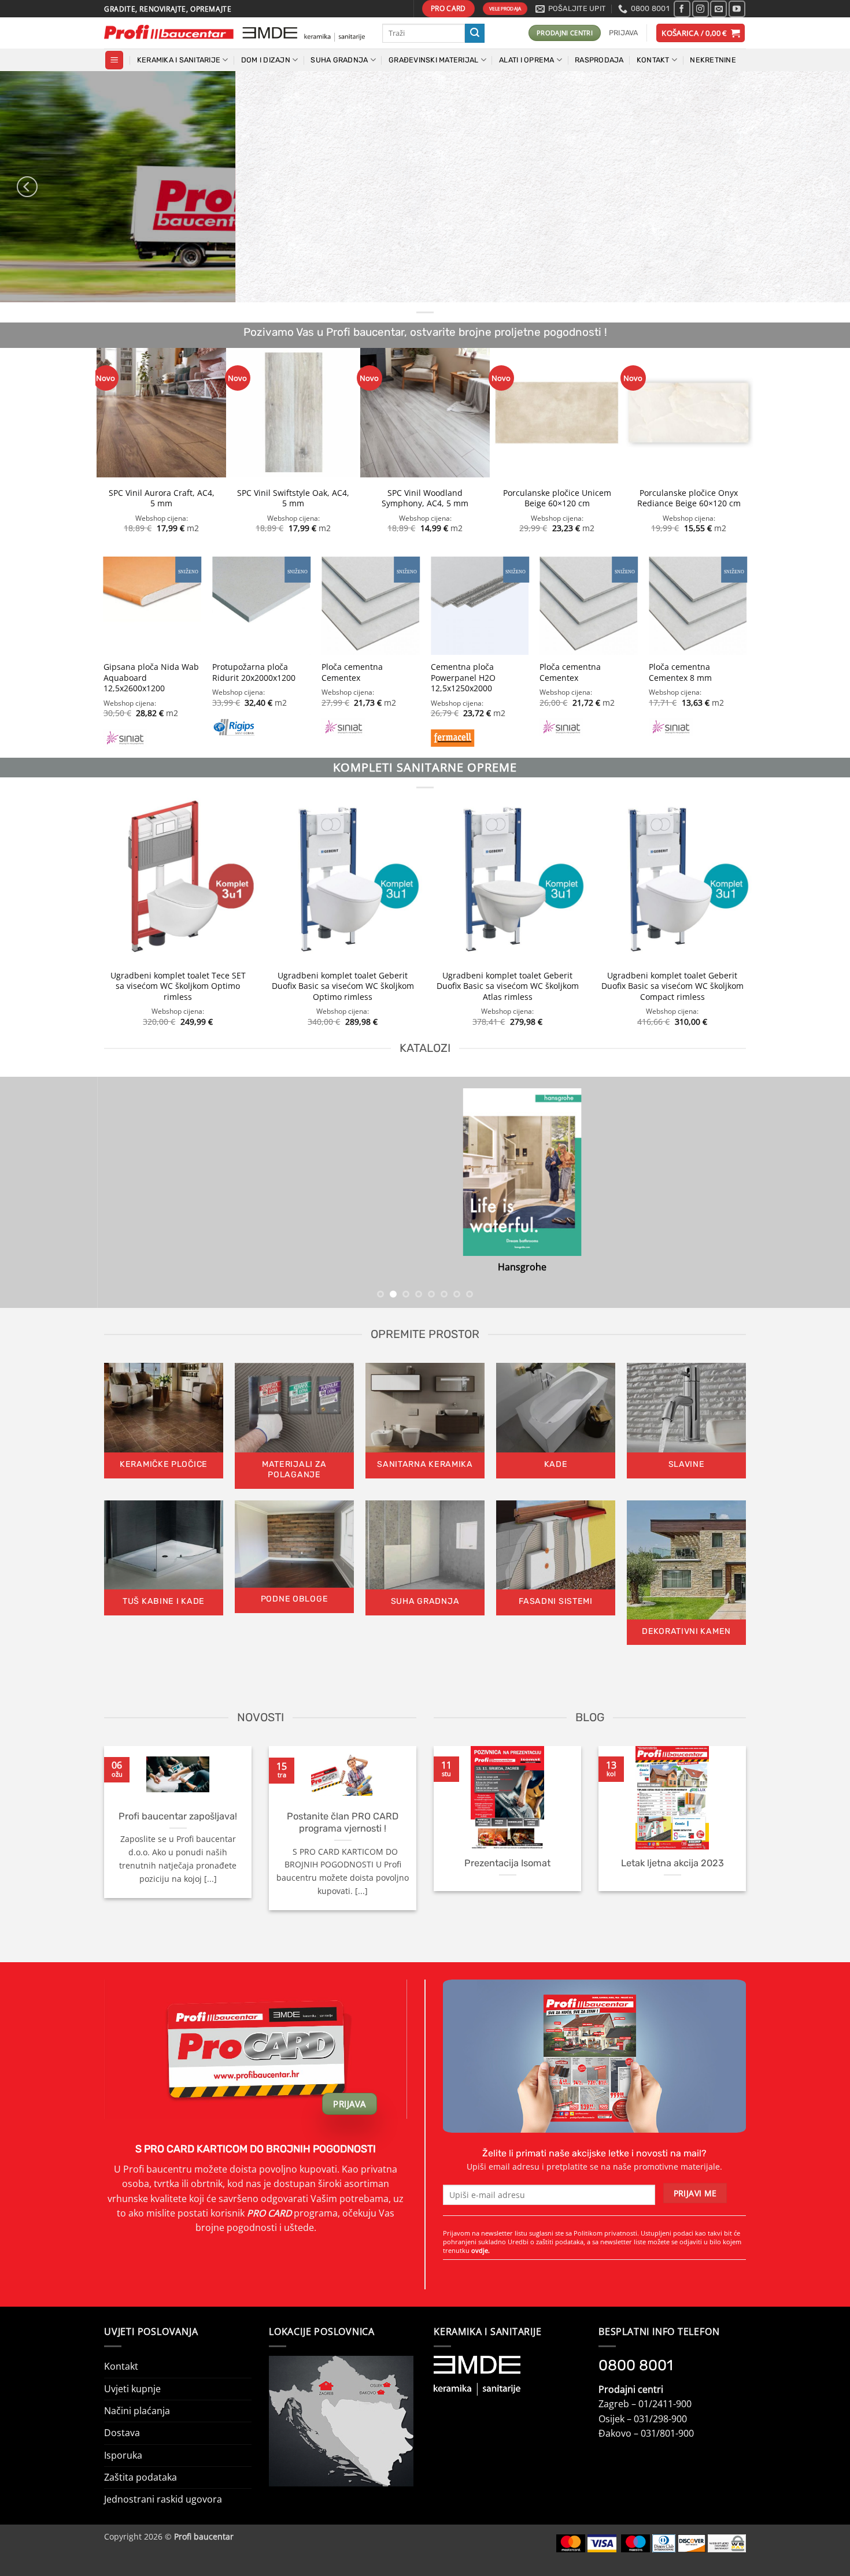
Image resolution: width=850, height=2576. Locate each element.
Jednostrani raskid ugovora (163, 2499)
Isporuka (123, 2455)
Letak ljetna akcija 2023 (672, 1863)
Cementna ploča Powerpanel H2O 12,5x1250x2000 (463, 678)
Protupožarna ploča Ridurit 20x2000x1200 (254, 672)
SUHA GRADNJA (339, 60)
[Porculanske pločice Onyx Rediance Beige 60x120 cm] (689, 413)
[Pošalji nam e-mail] (718, 9)
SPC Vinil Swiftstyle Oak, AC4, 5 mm (293, 498)
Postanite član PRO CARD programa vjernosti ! (343, 1822)
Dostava (122, 2433)
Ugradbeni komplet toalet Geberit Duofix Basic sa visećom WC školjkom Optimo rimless (343, 986)
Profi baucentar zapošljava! (178, 1816)
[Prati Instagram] (701, 9)
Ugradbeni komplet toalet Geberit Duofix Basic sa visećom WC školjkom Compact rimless (672, 986)
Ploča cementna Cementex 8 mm (680, 672)
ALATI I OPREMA (527, 60)
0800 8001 (636, 2365)
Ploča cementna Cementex (352, 672)
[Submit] (475, 33)
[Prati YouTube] (737, 9)
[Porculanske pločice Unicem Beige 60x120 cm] (557, 413)
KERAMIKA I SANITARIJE (179, 60)
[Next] (823, 187)
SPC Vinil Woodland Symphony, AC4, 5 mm (425, 498)
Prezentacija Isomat (507, 1863)
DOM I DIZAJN (266, 60)
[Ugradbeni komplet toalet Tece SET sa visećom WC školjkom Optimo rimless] (178, 879)
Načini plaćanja (137, 2411)
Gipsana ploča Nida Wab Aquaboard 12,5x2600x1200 (151, 678)
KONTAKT (653, 60)
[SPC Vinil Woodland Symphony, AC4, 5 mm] (425, 413)
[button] (624, 33)
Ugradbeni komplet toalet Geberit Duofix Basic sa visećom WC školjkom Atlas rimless (508, 986)
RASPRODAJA (599, 60)
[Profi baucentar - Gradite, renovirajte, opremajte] (234, 33)
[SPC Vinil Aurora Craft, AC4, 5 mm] (161, 413)
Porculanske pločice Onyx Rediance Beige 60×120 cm (689, 498)
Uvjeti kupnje (132, 2389)
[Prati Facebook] (682, 9)
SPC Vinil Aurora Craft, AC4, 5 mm (162, 498)
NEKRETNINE (713, 60)
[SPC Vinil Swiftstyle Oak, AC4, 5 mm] (293, 413)
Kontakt (121, 2366)
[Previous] (27, 187)
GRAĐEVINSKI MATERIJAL (433, 60)
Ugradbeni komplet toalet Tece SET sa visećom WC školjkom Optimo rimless (178, 986)
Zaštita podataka (141, 2477)
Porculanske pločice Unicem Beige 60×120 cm (557, 498)
